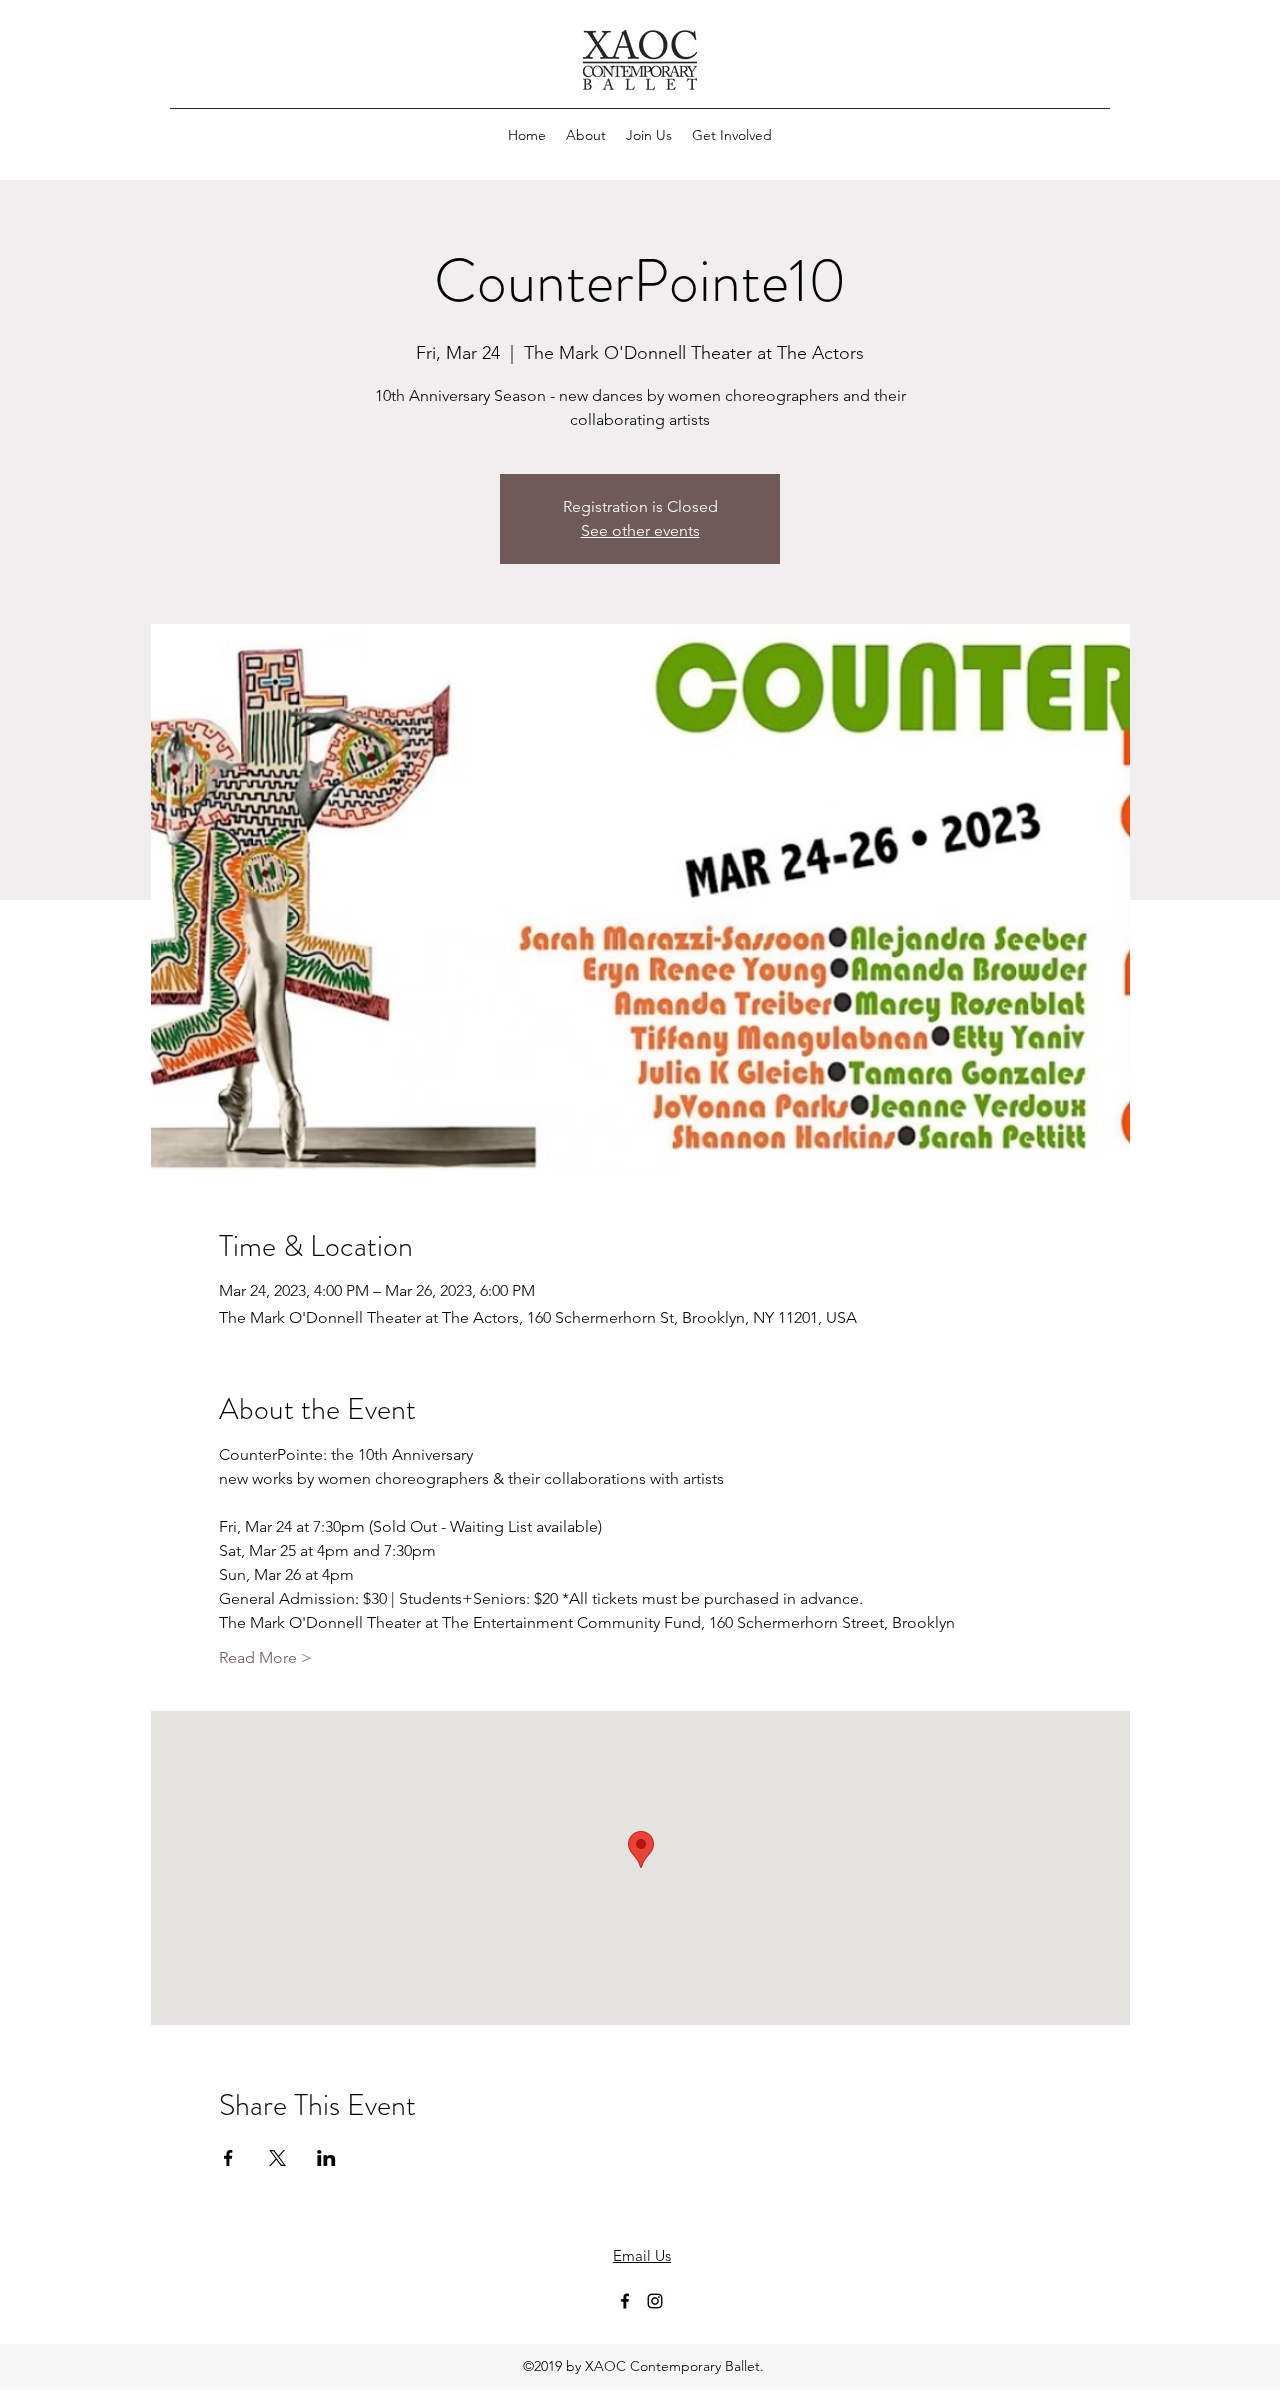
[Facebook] (625, 2301)
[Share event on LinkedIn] (326, 2158)
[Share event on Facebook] (228, 2158)
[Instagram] (655, 2301)
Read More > (265, 1657)
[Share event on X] (277, 2158)
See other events (640, 530)
